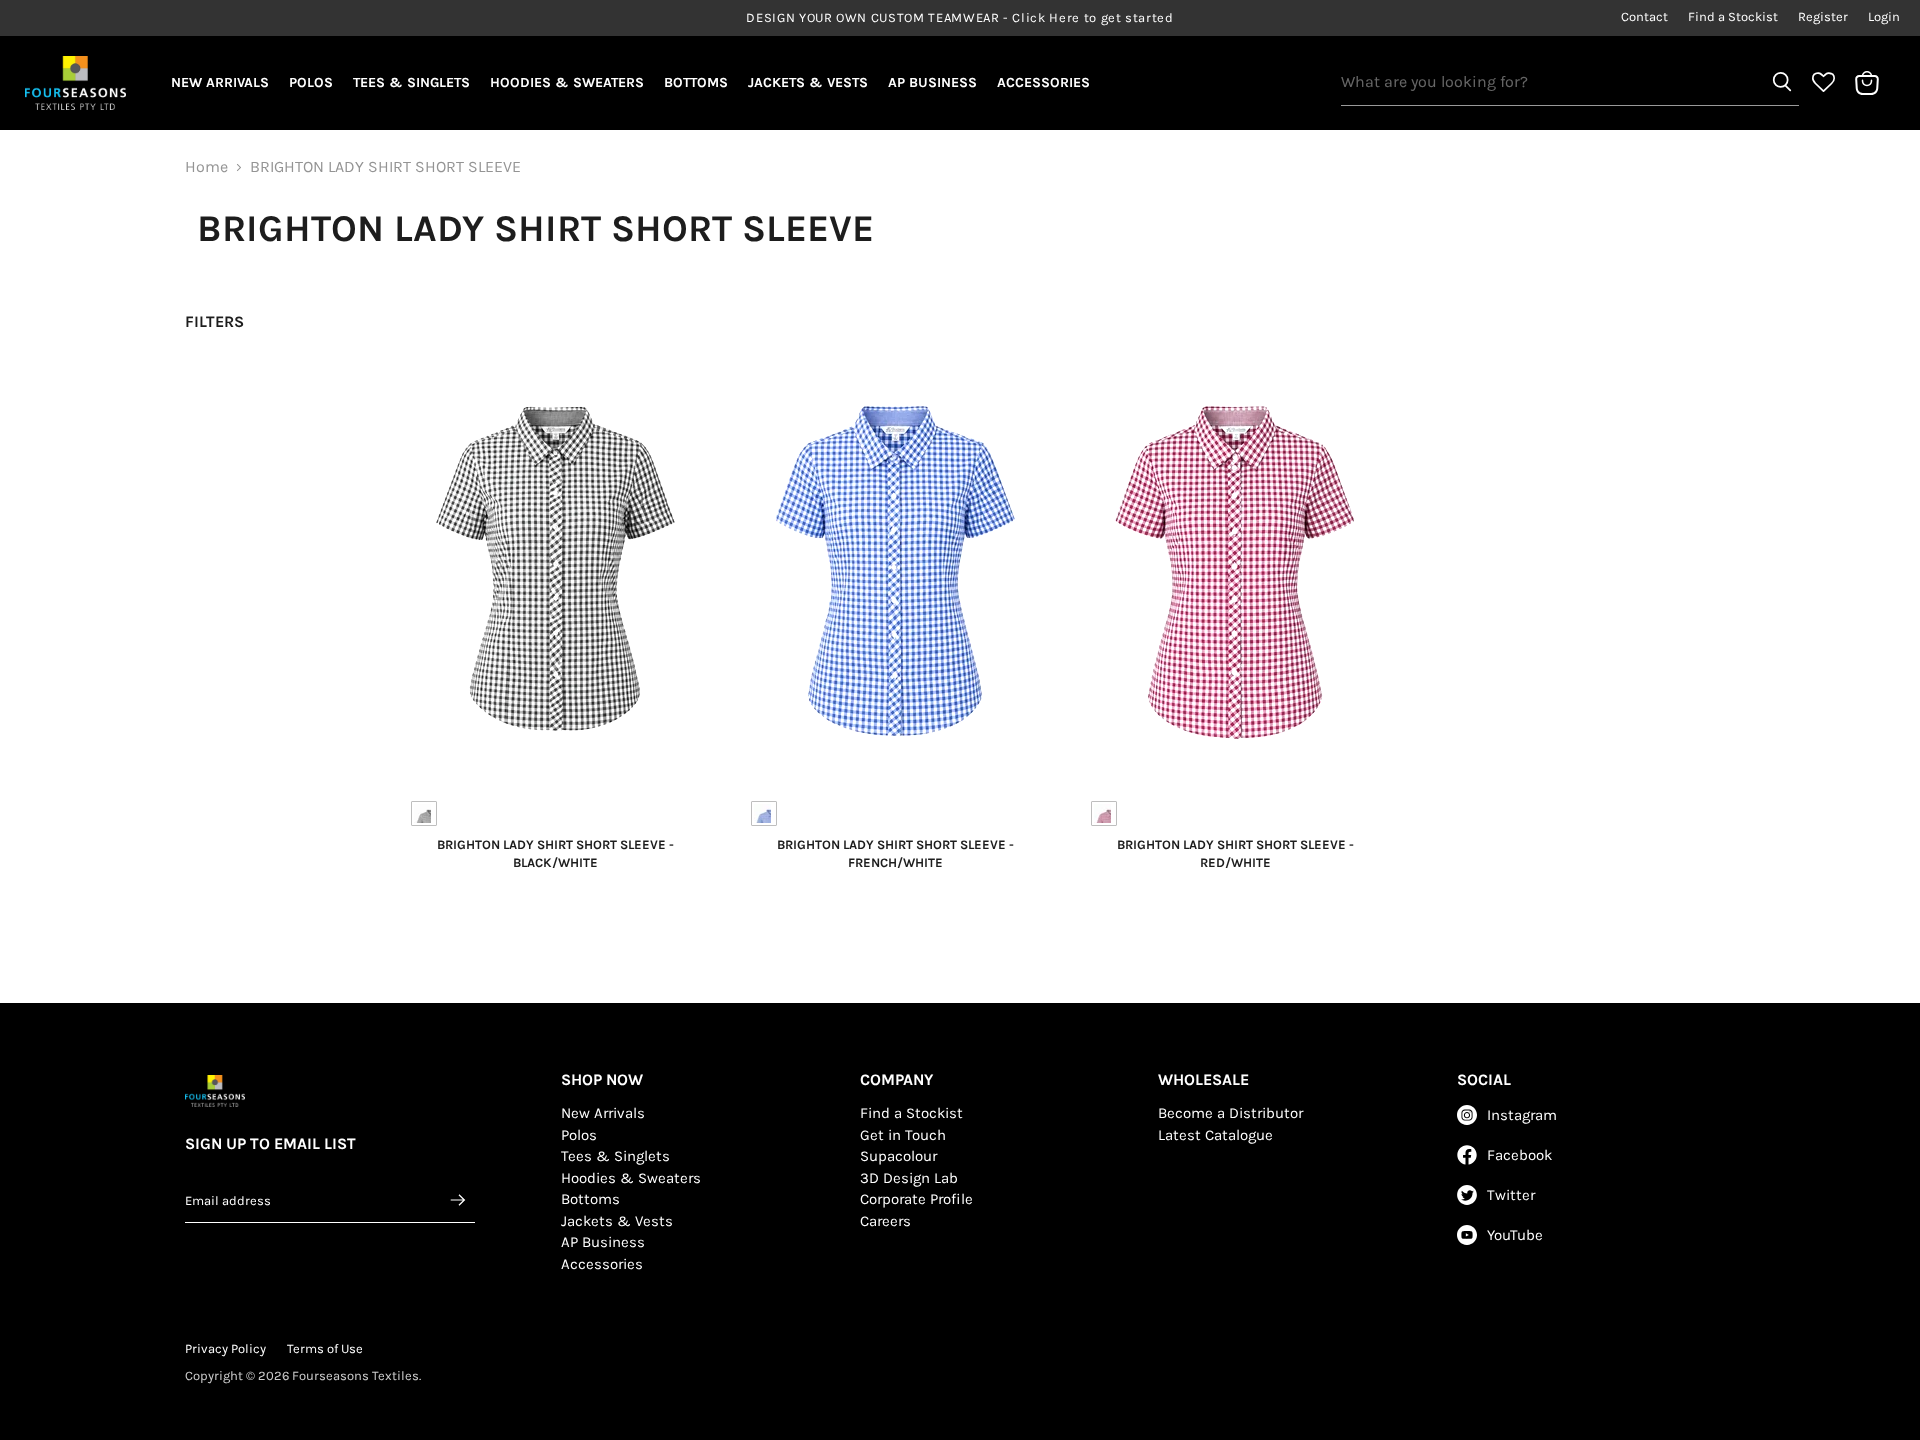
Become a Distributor (1230, 1113)
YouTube (1515, 1235)
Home (206, 167)
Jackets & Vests (808, 82)
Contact (1644, 17)
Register (1823, 17)
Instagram (1522, 1115)
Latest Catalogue (1215, 1135)
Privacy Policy (225, 1348)
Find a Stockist (1733, 17)
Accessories (1043, 82)
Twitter (1511, 1195)
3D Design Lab (909, 1178)
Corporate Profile (916, 1199)
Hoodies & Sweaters (567, 82)
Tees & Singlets (411, 82)
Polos (311, 82)
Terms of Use (325, 1348)
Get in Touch (903, 1135)
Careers (885, 1221)
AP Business (932, 82)
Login (1884, 17)
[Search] (1782, 82)
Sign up (459, 1200)
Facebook (1519, 1155)
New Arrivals (220, 82)
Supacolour (898, 1156)
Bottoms (696, 82)
